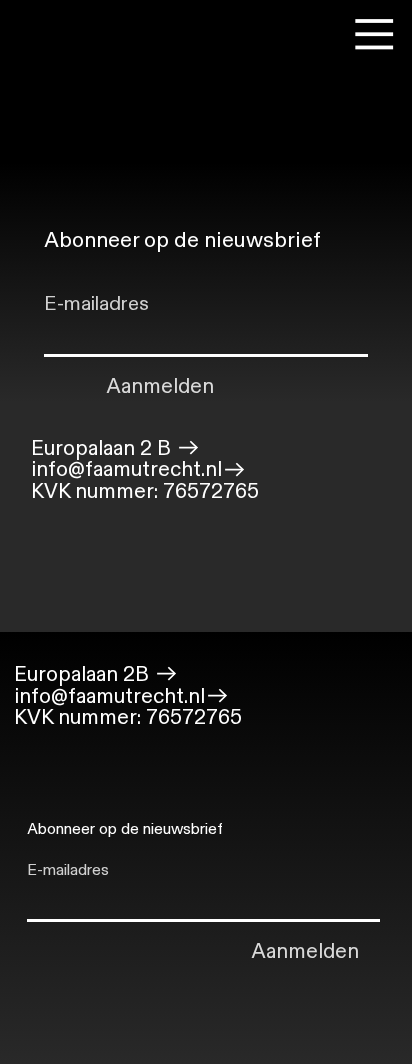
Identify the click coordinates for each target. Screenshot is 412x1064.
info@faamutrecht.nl (126, 471)
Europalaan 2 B (103, 449)
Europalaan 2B (84, 673)
